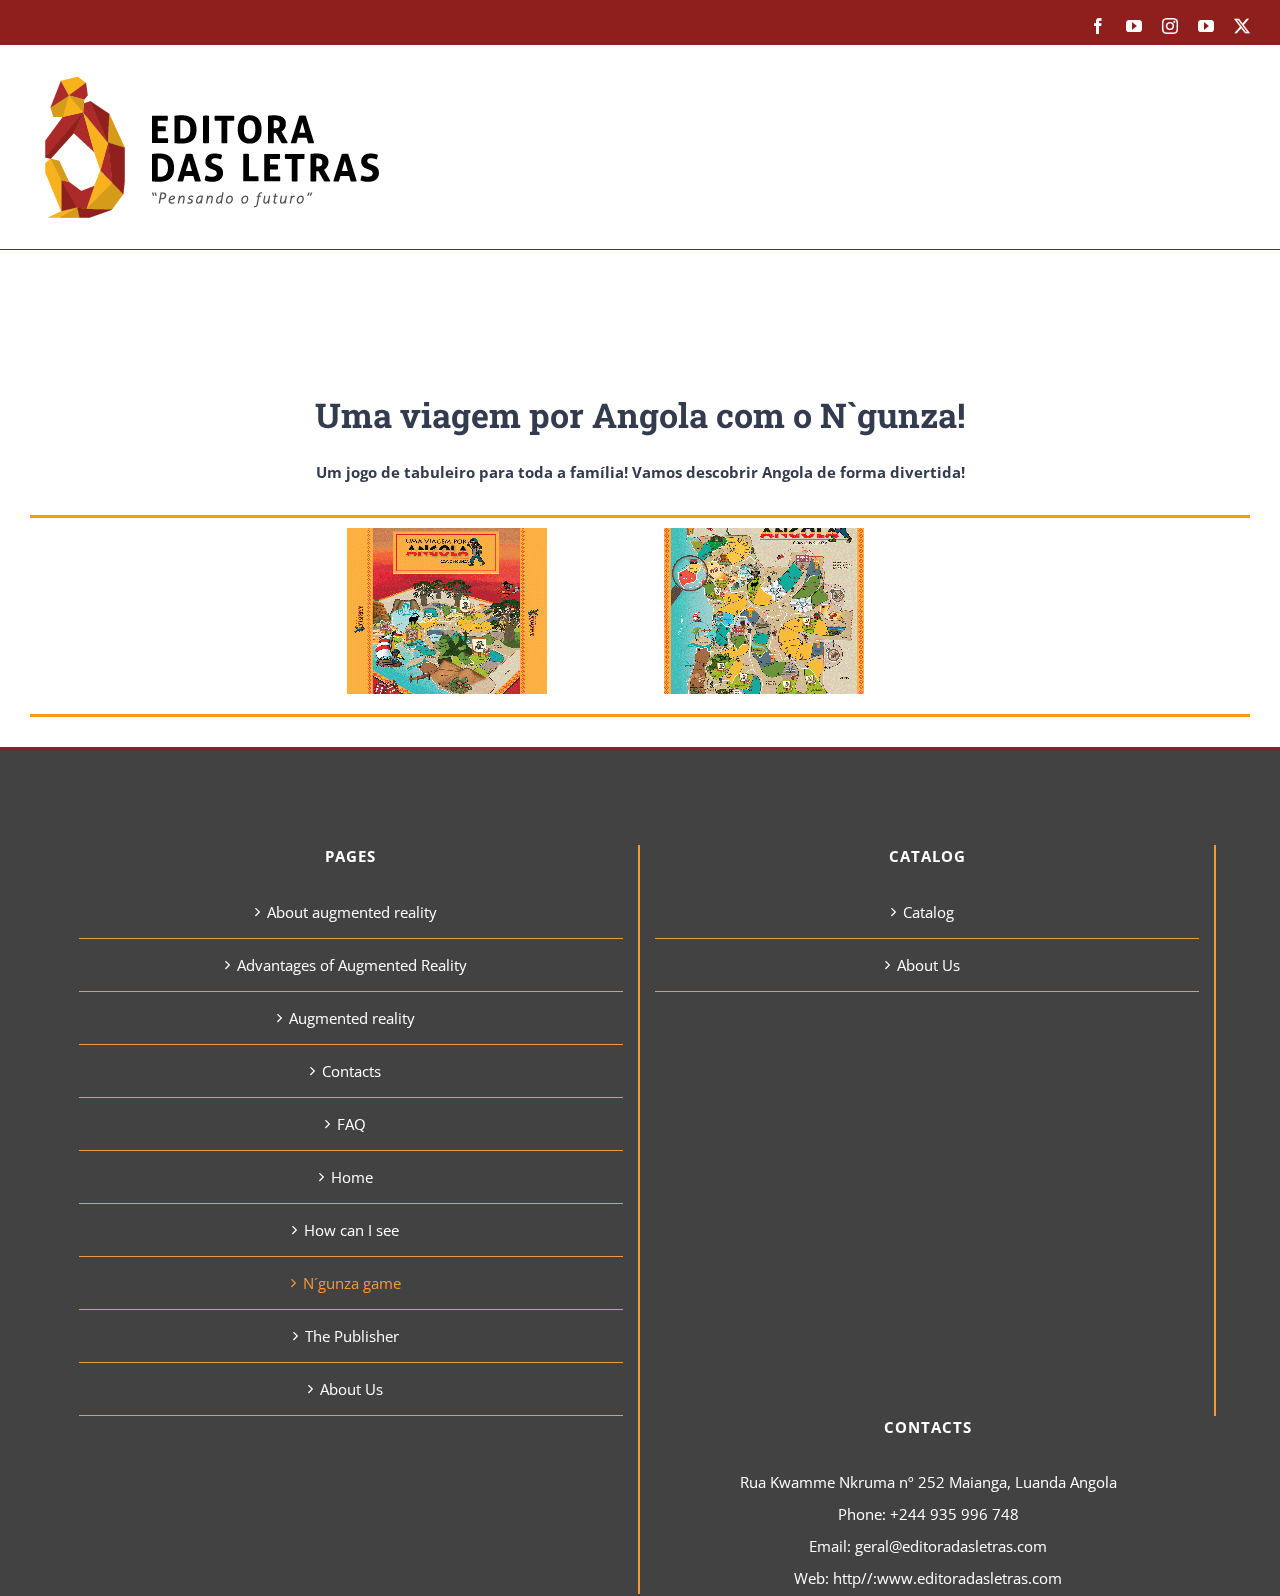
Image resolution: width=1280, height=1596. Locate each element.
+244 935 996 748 (954, 1514)
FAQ (351, 1124)
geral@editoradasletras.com (951, 1546)
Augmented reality (352, 1018)
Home (352, 1177)
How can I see (351, 1230)
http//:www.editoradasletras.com (947, 1578)
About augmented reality (352, 912)
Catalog (928, 912)
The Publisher (352, 1336)
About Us (351, 1389)
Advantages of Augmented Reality (352, 965)
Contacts (351, 1071)
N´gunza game (352, 1283)
